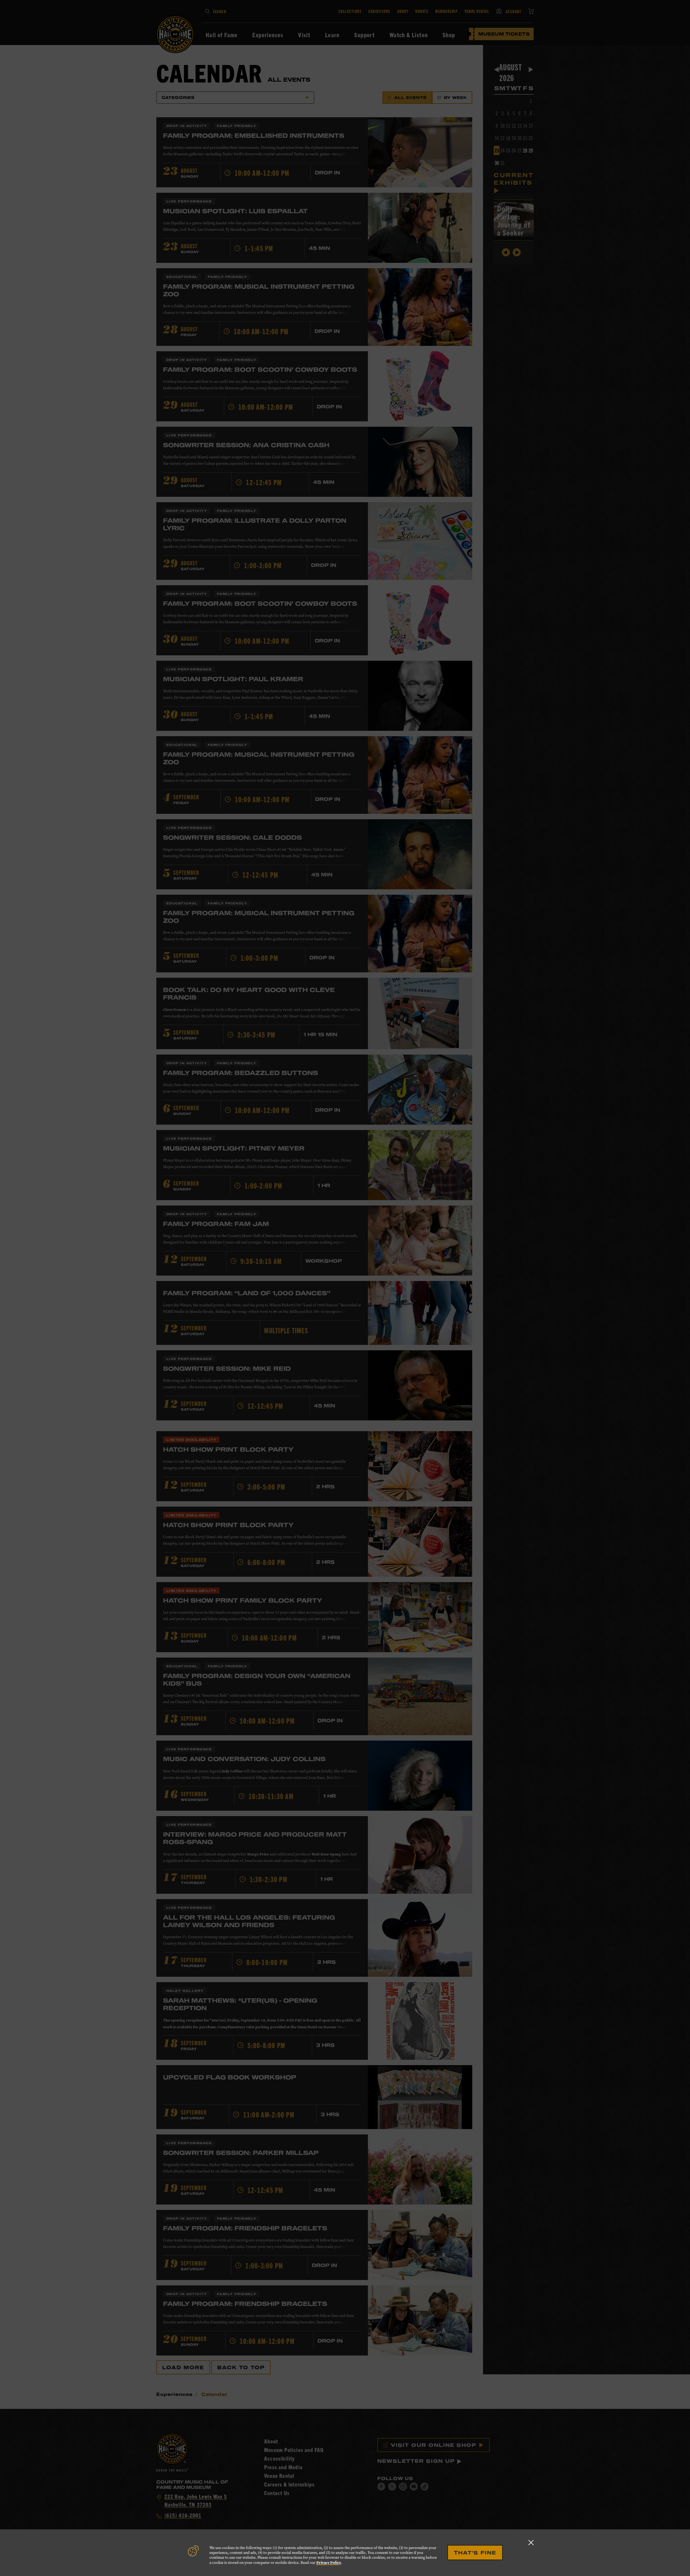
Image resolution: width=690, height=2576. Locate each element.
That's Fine (475, 2553)
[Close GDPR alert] (531, 2542)
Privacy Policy (329, 2563)
